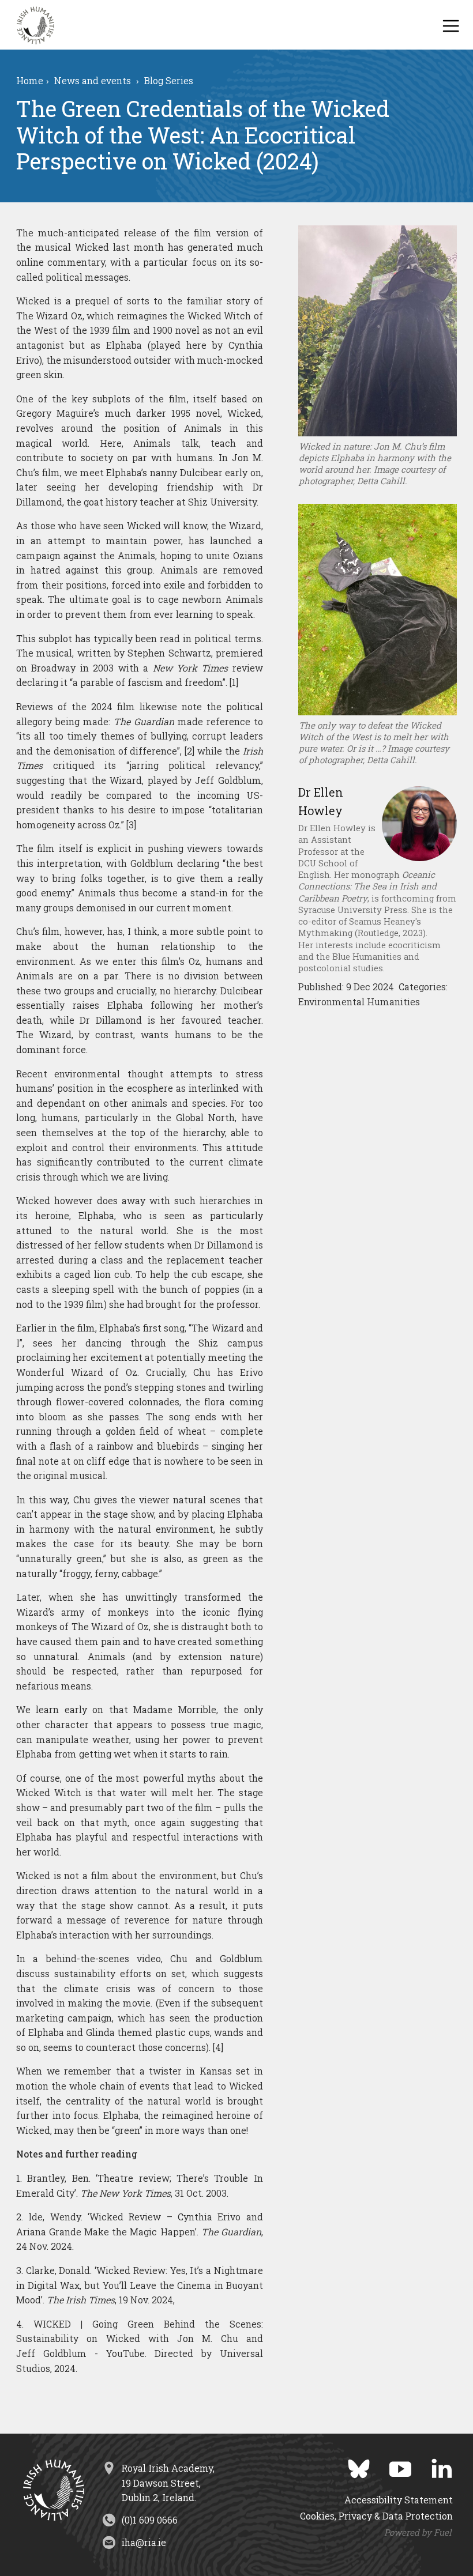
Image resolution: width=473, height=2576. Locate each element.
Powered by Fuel (418, 2532)
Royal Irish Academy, (168, 2483)
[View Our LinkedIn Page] (433, 2465)
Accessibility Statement (399, 2500)
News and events (93, 81)
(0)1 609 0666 (150, 2520)
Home (30, 81)
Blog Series (169, 81)
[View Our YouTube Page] (392, 2465)
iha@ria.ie (144, 2542)
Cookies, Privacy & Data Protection (376, 2516)
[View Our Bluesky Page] (350, 2465)
